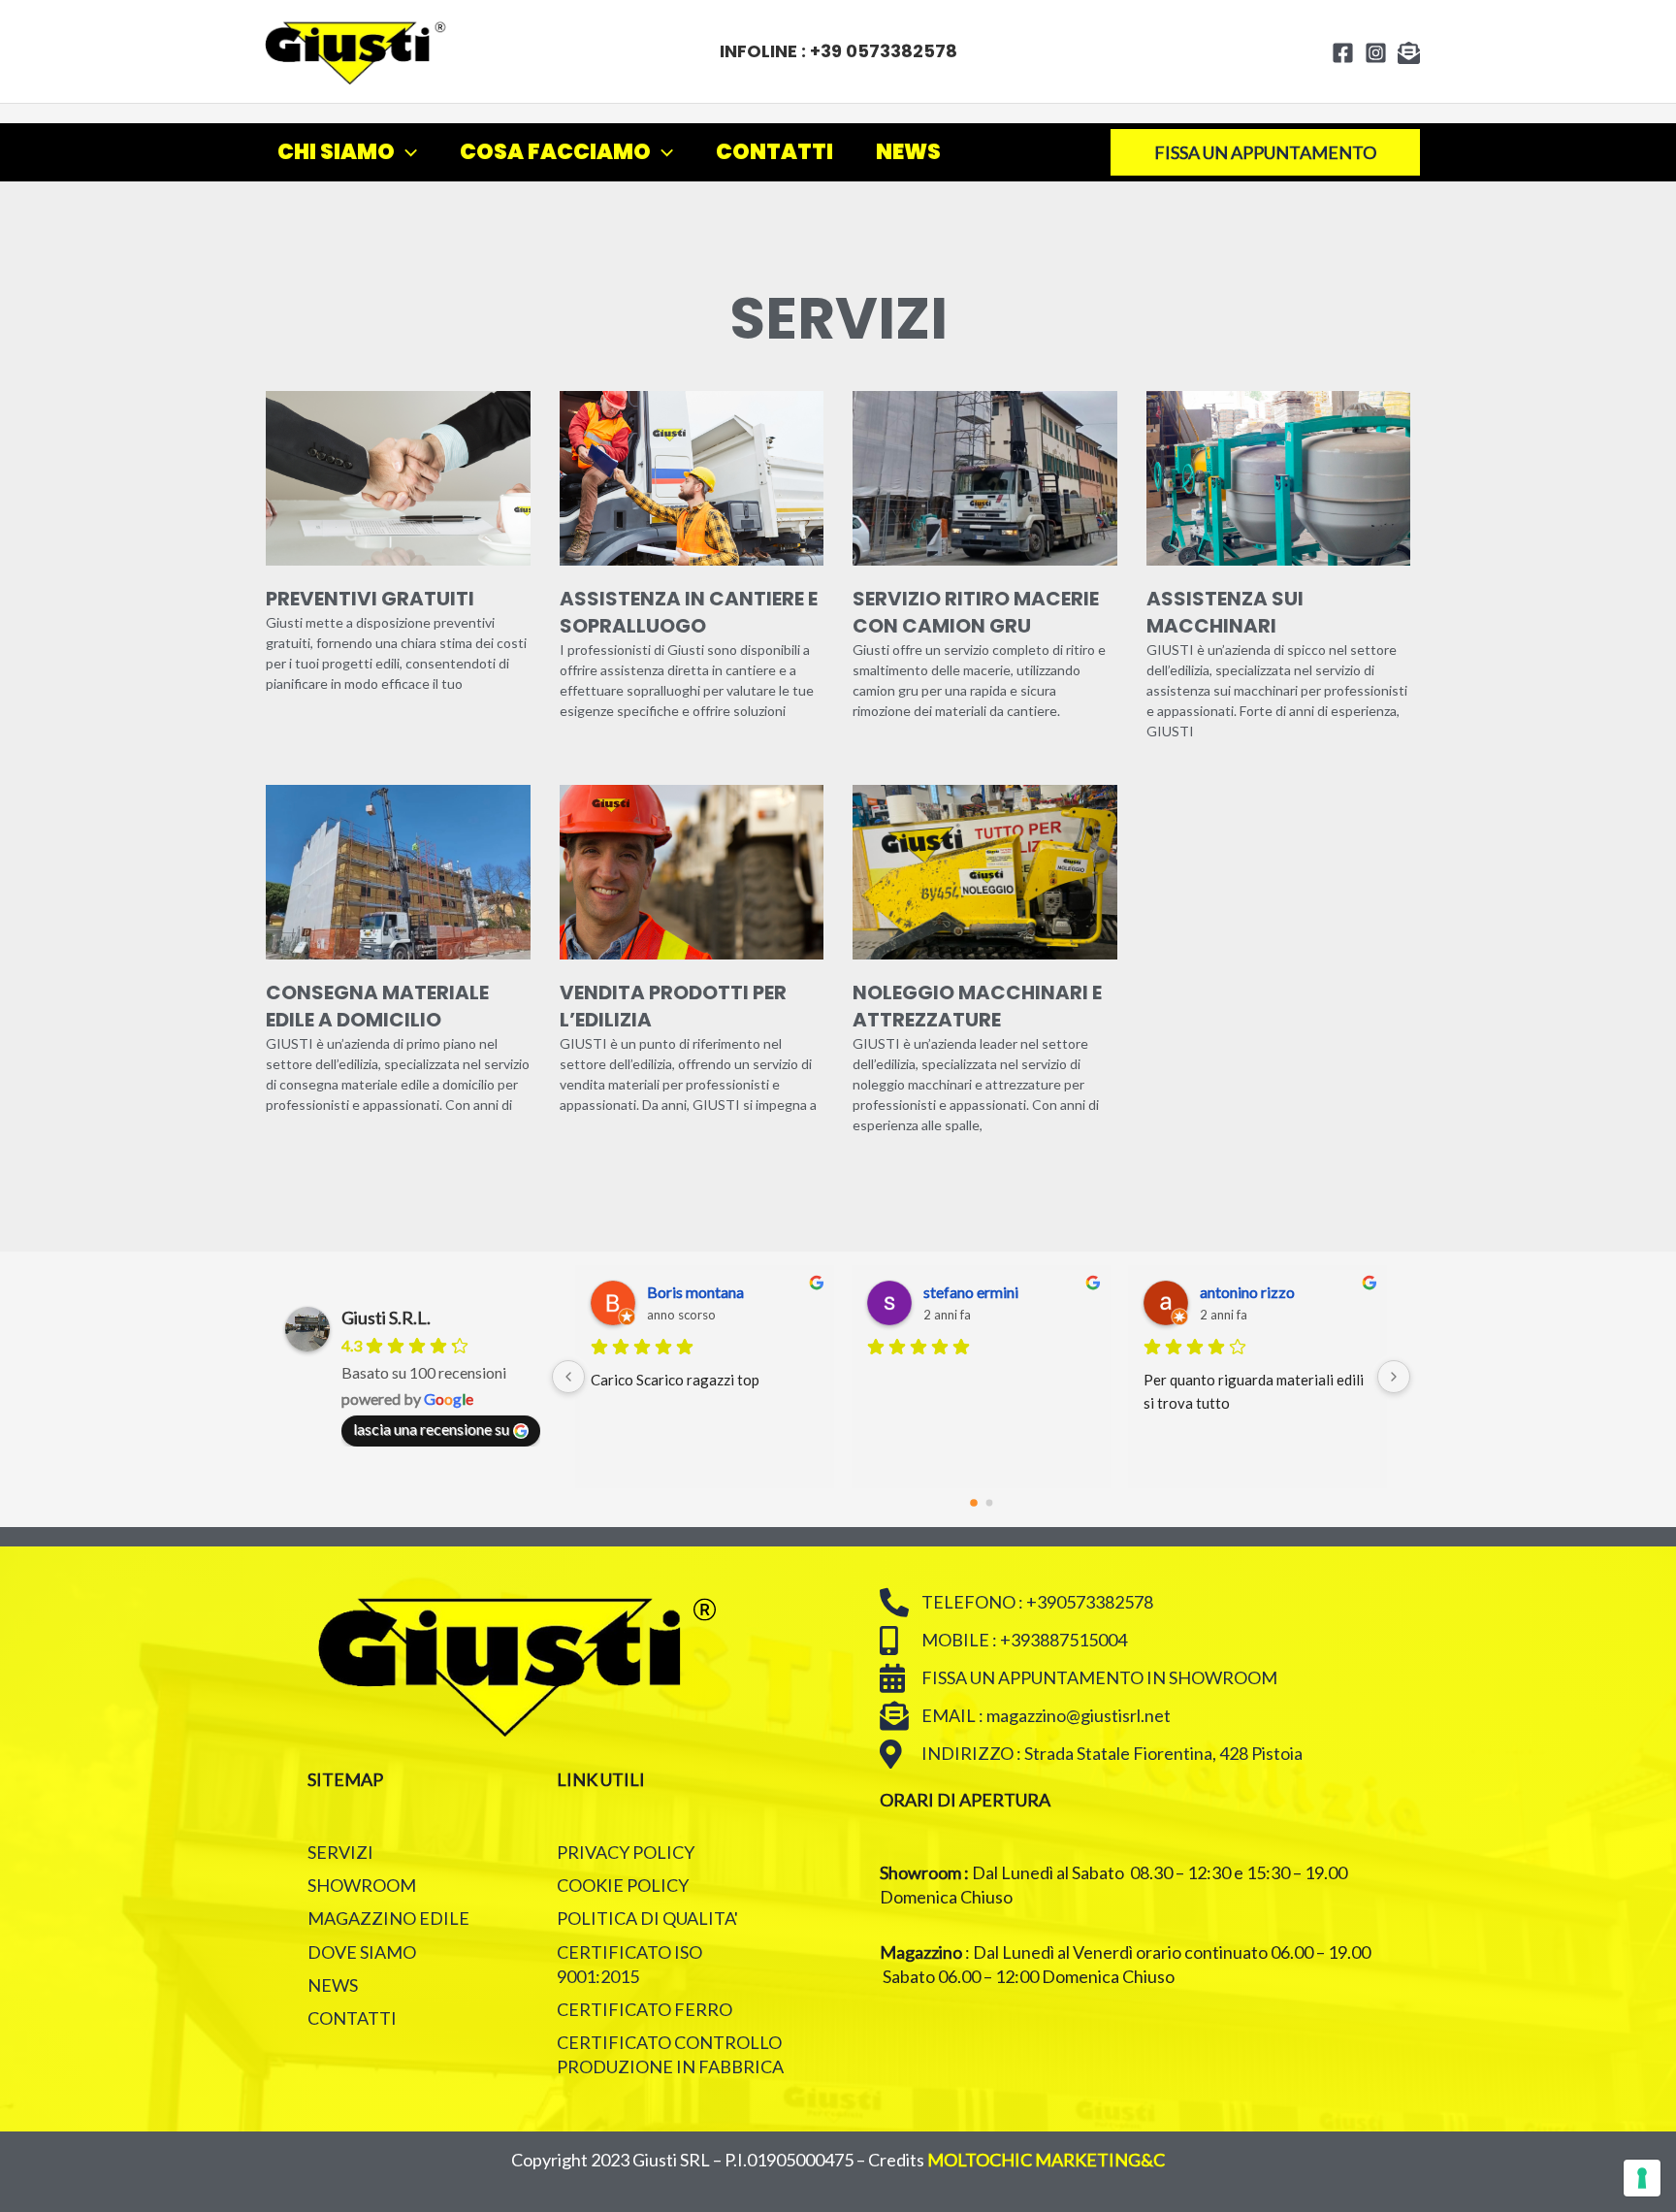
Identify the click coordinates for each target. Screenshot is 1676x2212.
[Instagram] (1376, 53)
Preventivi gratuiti (370, 599)
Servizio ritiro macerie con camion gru (976, 612)
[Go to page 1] (989, 1502)
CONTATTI (774, 152)
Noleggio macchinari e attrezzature (977, 1006)
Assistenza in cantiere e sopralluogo (689, 612)
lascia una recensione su (431, 1429)
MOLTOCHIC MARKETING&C (1046, 2160)
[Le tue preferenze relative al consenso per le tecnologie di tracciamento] (1642, 2178)
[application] (406, 152)
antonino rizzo (1247, 1292)
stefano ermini (971, 1292)
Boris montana (695, 1292)
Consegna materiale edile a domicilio (377, 1006)
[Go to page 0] (974, 1503)
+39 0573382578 (884, 51)
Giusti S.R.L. (386, 1317)
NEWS (908, 152)
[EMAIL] (1409, 53)
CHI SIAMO (336, 152)
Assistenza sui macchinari (1225, 612)
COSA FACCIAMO (555, 152)
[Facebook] (1343, 53)
